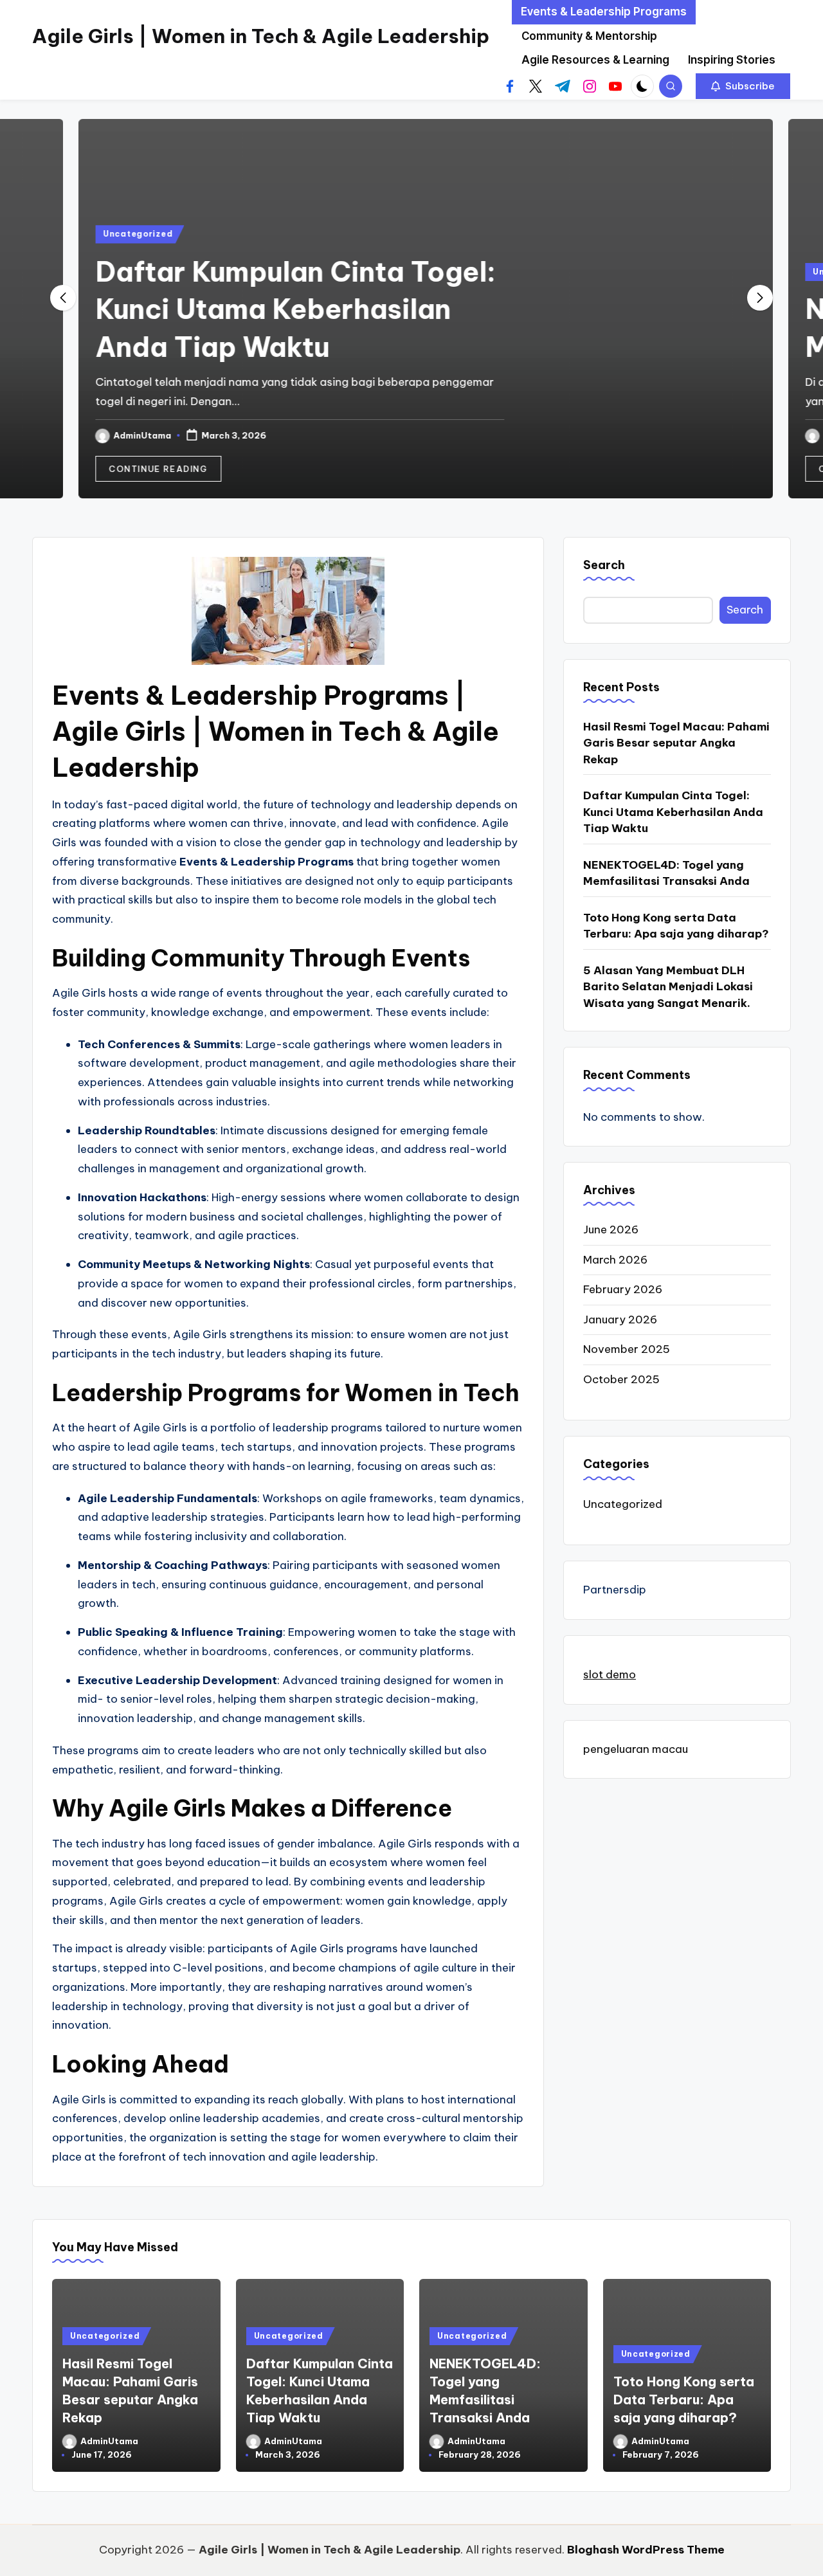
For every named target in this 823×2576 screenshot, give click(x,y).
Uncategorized (123, 234)
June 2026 (611, 1229)
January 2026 (620, 1320)
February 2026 (623, 1289)
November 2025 (627, 1349)
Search (604, 565)
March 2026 (615, 1260)
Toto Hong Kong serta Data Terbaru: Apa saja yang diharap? (676, 926)
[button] (743, 86)
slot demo (610, 1674)
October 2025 (621, 1379)
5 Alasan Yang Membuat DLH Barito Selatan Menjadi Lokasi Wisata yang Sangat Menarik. (668, 987)
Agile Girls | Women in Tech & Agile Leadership (261, 36)
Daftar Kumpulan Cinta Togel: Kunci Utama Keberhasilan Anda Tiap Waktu (281, 310)
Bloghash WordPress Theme (646, 2550)
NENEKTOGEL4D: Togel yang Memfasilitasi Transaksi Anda (666, 873)
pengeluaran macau (636, 1749)
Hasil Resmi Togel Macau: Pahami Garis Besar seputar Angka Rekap (676, 743)
